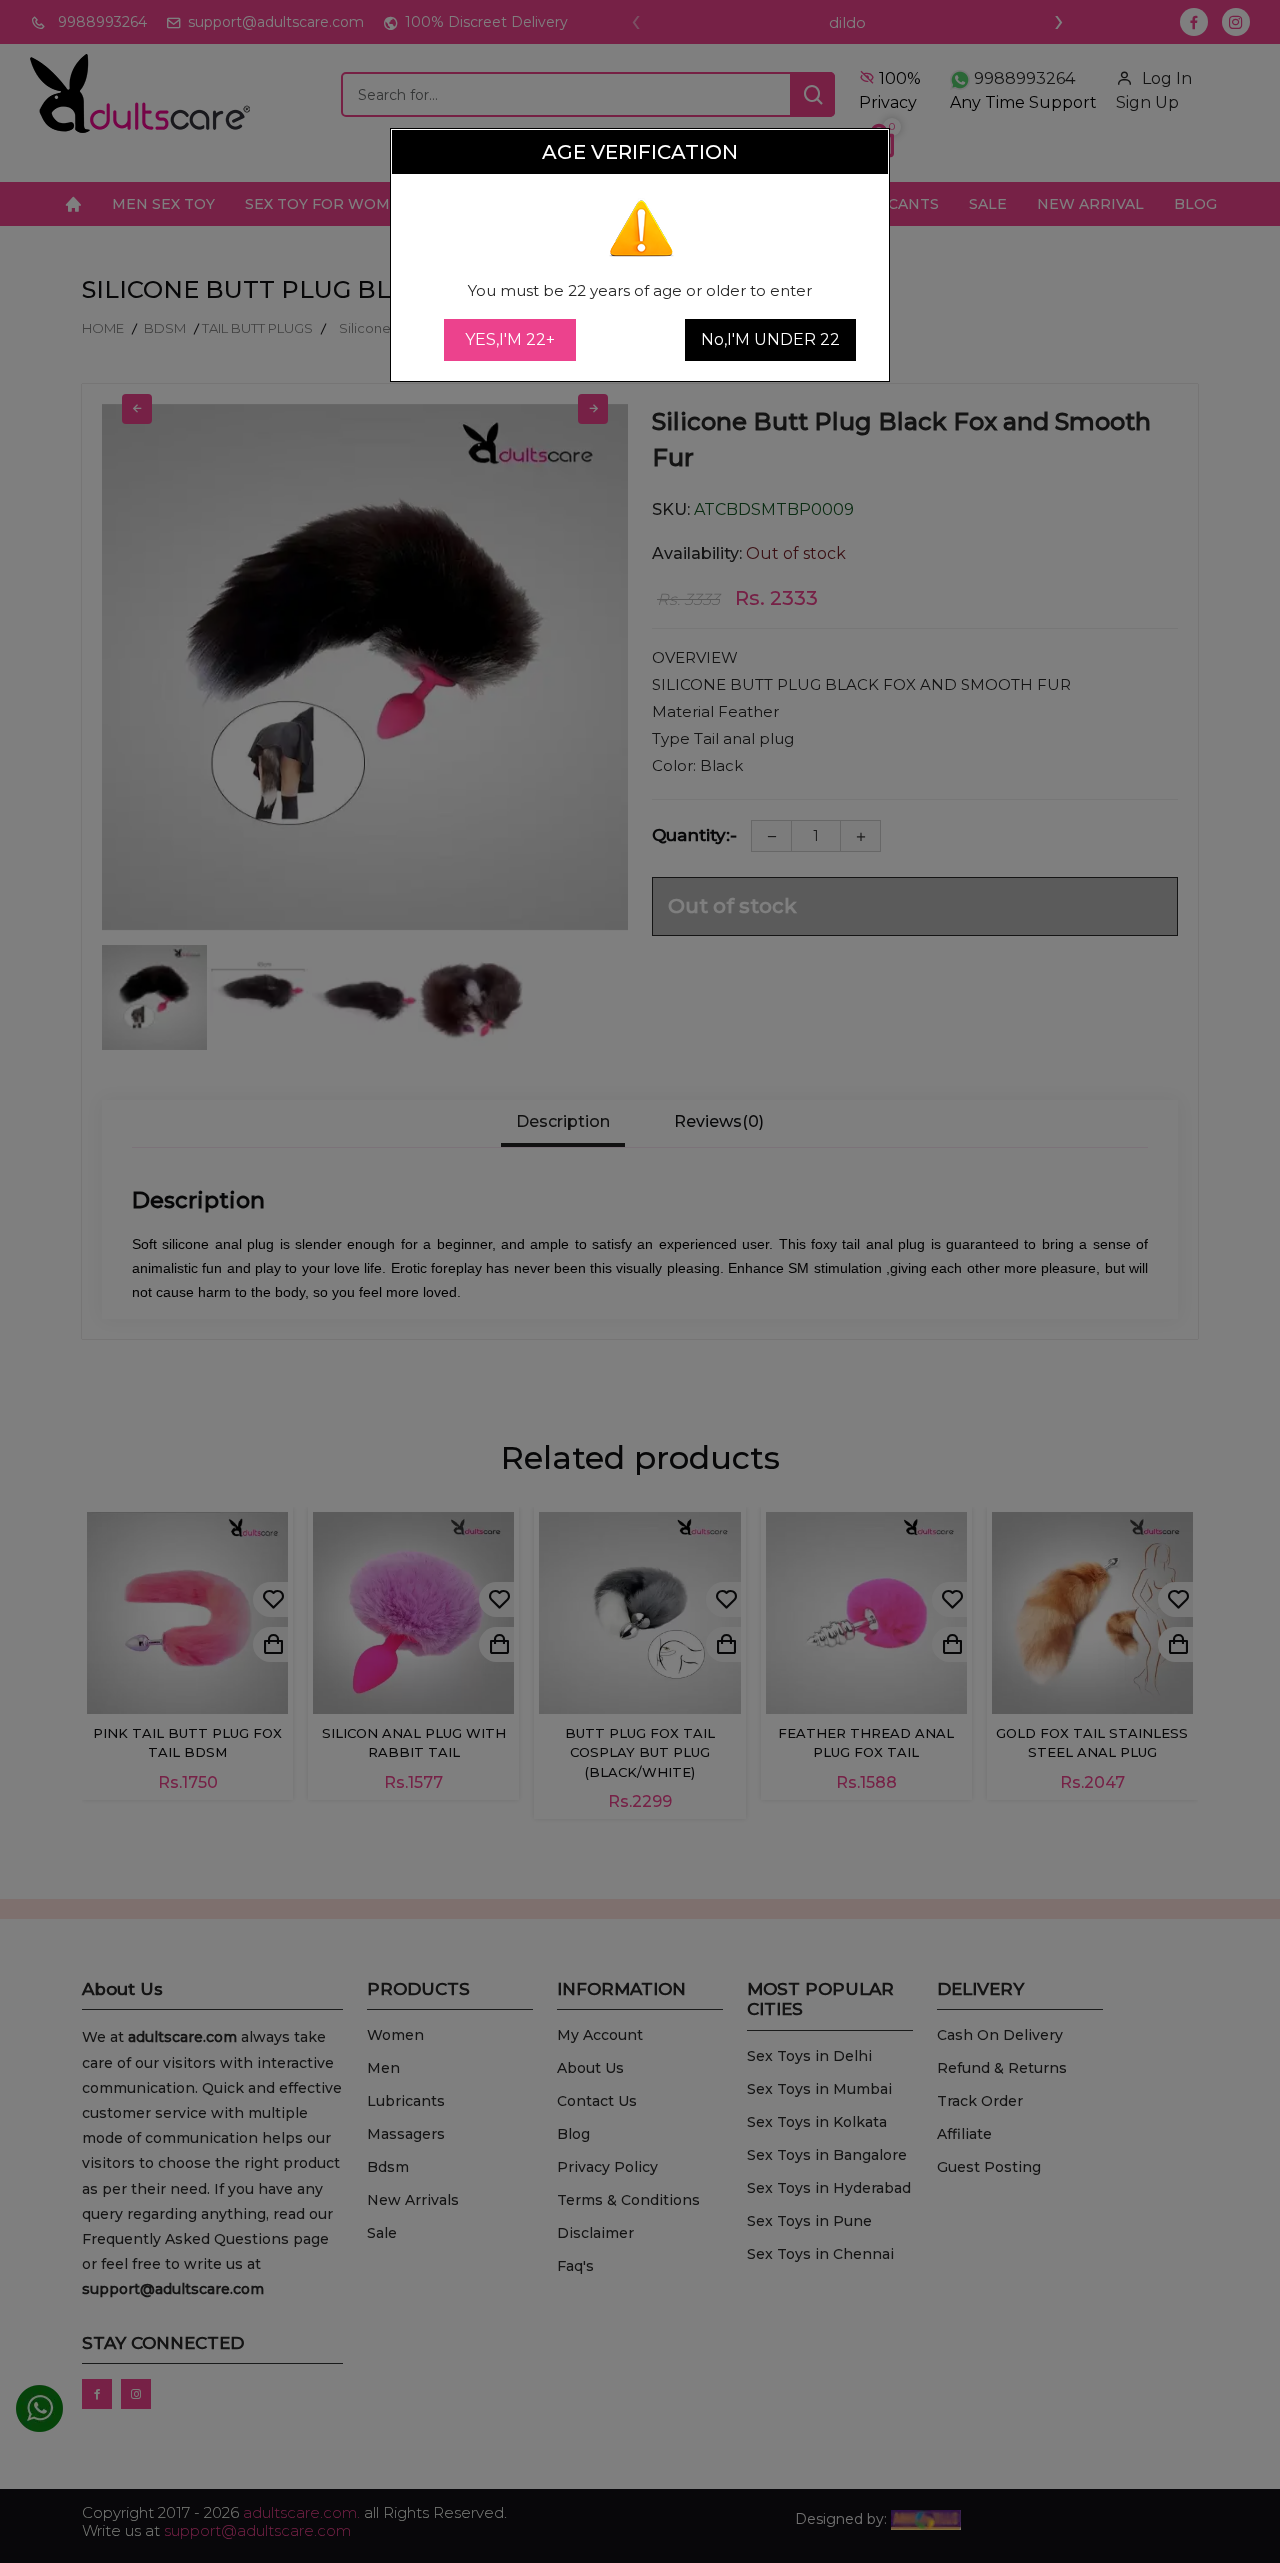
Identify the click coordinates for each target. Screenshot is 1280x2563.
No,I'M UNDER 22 (770, 339)
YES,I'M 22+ (510, 339)
